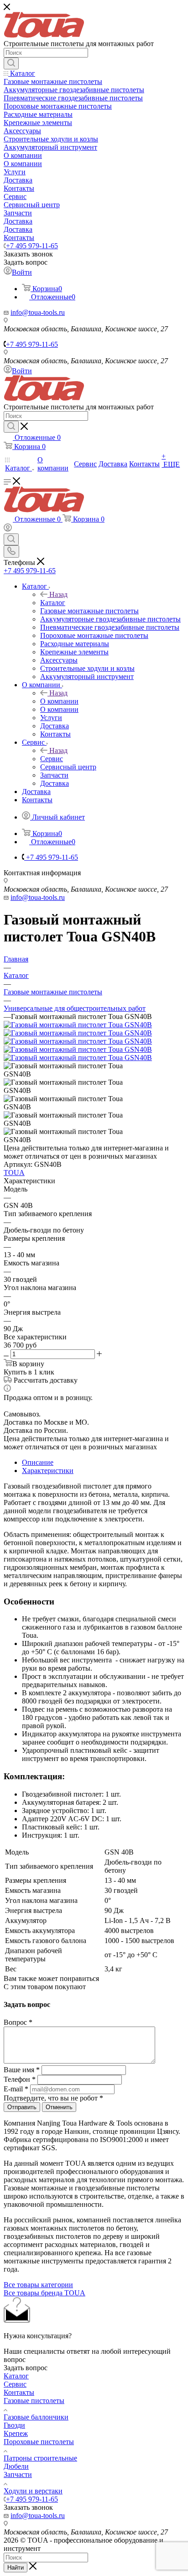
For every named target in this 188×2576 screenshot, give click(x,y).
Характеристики (48, 1471)
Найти (16, 2568)
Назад (58, 594)
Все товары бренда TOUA (44, 2293)
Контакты (19, 2392)
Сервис (52, 759)
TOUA (14, 1173)
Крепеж (16, 2433)
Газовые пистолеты (34, 2401)
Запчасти (18, 2474)
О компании (59, 701)
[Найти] (11, 63)
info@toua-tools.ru (38, 312)
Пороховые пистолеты (39, 2442)
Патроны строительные (40, 2458)
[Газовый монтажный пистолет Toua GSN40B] (78, 1025)
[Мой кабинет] (8, 529)
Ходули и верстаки (33, 2491)
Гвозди (14, 2425)
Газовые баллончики (36, 2417)
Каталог (53, 603)
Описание (38, 1462)
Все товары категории (38, 2285)
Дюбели (16, 2466)
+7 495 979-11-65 (32, 246)
